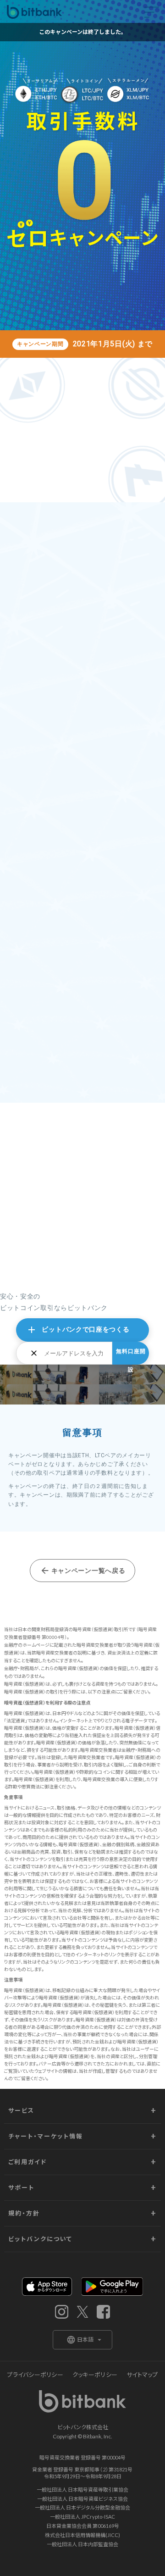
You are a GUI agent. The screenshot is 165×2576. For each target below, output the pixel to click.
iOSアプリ (47, 2287)
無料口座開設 (131, 1356)
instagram (62, 2312)
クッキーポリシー (95, 2375)
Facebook (103, 2312)
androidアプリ (112, 2287)
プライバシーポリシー (35, 2375)
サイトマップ (142, 2375)
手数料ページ (43, 968)
